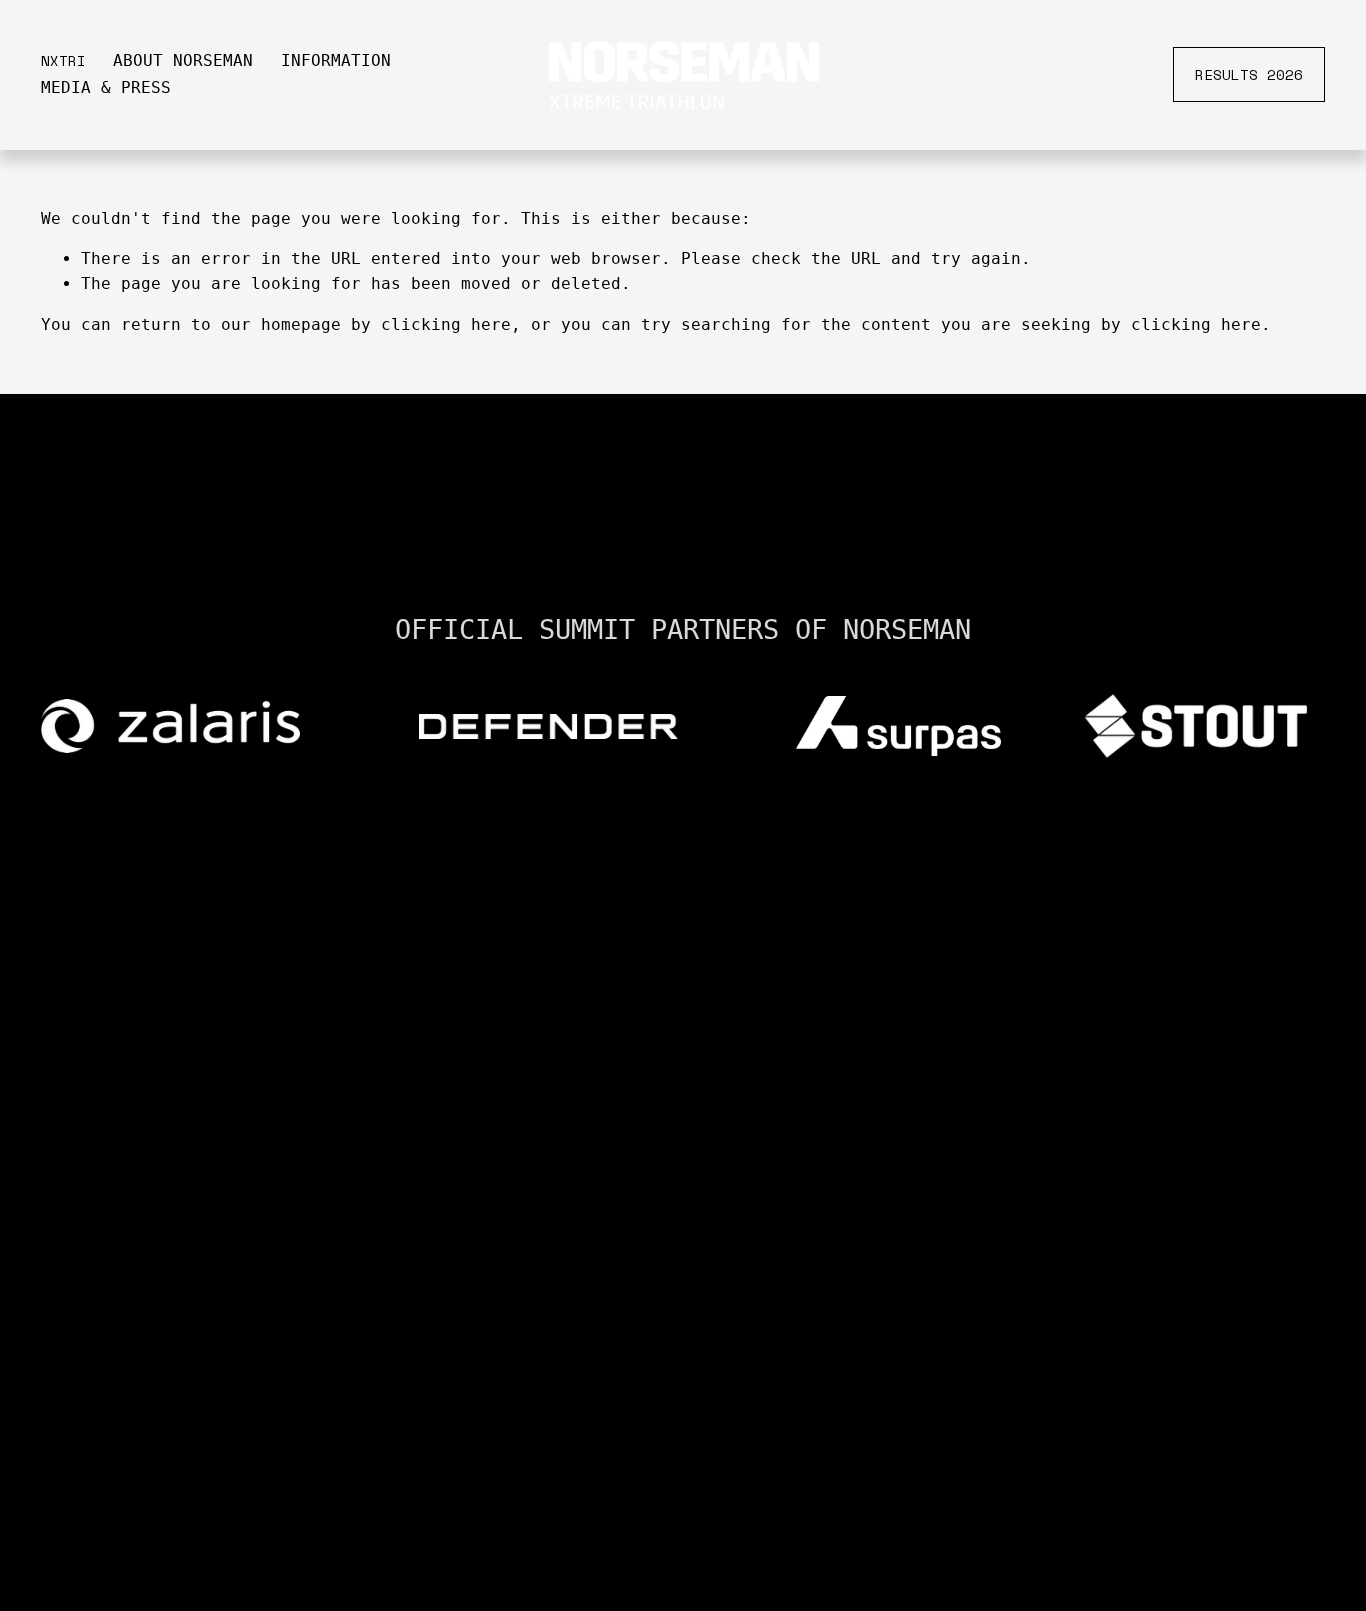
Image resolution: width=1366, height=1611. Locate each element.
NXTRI (63, 60)
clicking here (446, 324)
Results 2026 (1249, 74)
